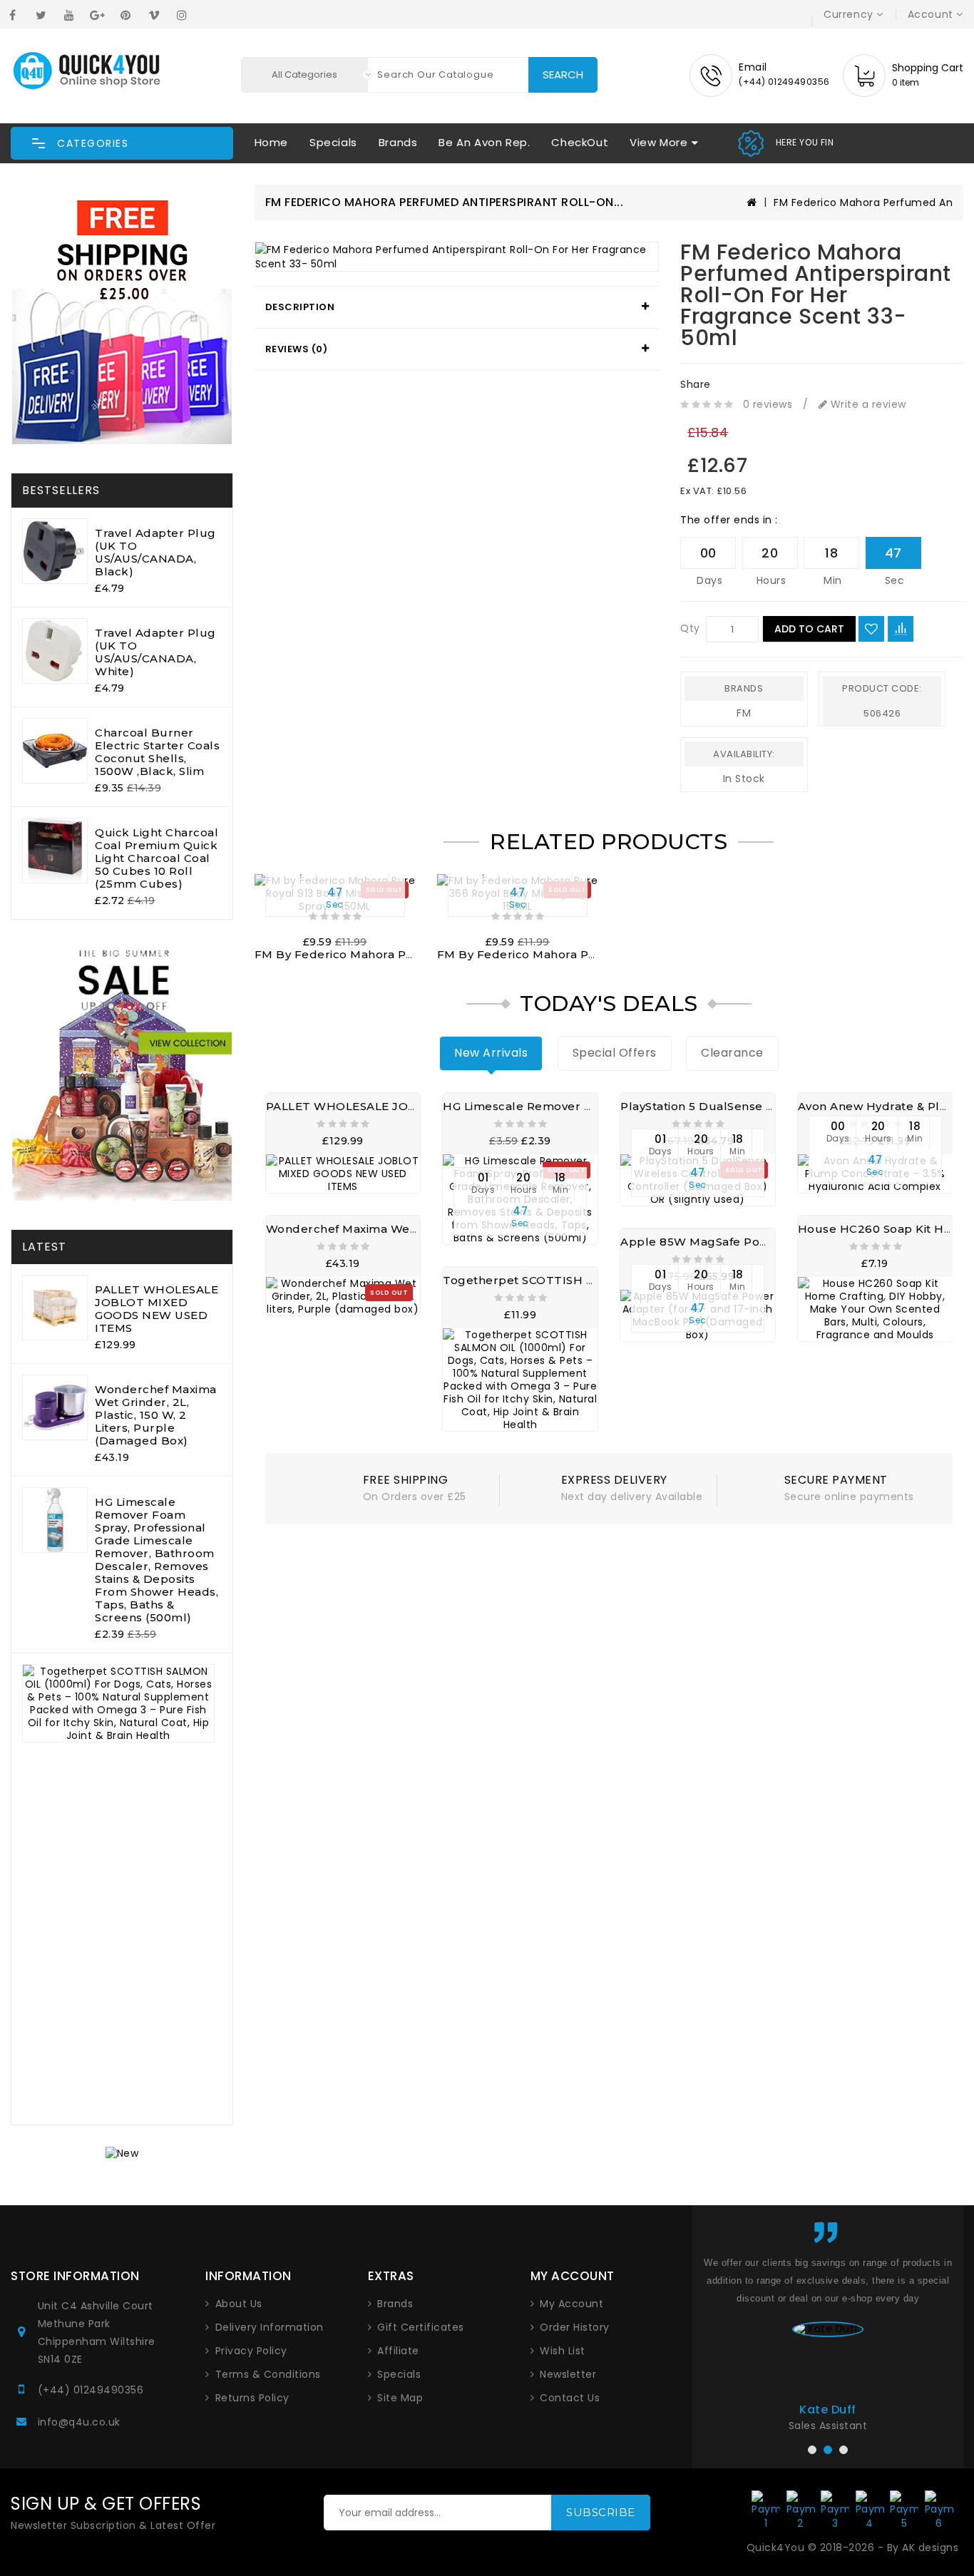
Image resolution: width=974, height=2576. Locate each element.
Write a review (867, 404)
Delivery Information (270, 2327)
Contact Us (570, 2398)
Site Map (400, 2398)
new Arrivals (491, 1053)
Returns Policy (252, 2398)
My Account (571, 2304)
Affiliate (398, 2351)
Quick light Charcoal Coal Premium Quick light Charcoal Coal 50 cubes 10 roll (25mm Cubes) (157, 858)
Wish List (563, 2351)
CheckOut (580, 142)
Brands (398, 142)
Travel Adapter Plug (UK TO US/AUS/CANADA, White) (155, 652)
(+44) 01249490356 (91, 2390)
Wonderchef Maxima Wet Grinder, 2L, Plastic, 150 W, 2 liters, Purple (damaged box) (156, 1415)
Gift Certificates (421, 2327)
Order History (575, 2327)
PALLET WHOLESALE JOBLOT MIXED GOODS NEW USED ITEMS (157, 1309)
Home (271, 142)
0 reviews (768, 404)
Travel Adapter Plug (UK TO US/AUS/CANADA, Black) (155, 552)
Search (563, 75)
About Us (239, 2304)
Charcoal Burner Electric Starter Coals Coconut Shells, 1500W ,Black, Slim (157, 752)
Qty (690, 628)
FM (744, 713)
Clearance (732, 1053)
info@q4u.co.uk (79, 2422)
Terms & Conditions (268, 2374)
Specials (333, 142)
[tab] (457, 307)
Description (300, 307)
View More (658, 142)
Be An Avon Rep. (484, 142)
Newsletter (568, 2374)
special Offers (615, 1053)
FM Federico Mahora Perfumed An (863, 202)
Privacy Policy (251, 2351)
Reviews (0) (297, 349)
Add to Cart (809, 629)
